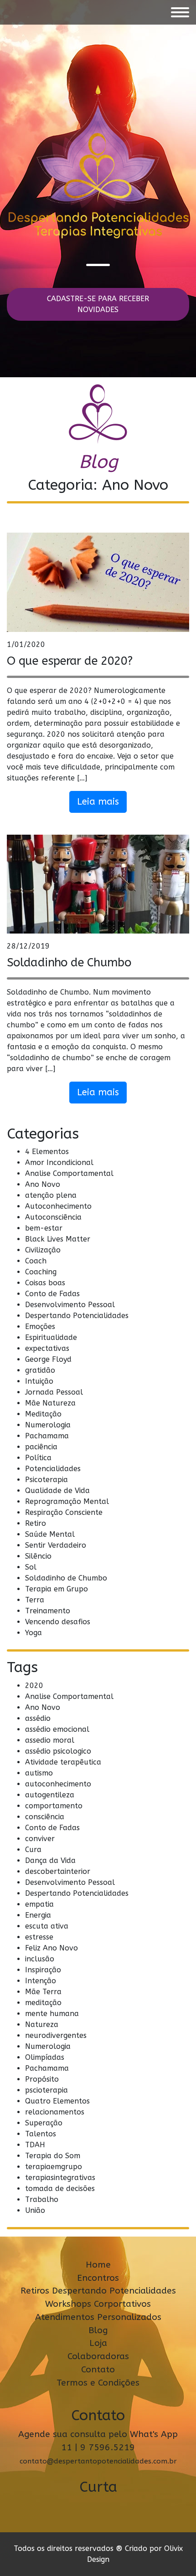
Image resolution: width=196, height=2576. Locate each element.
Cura (33, 1850)
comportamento (54, 1806)
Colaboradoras (98, 2356)
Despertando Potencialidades (77, 1316)
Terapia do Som (53, 2156)
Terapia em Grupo (57, 1589)
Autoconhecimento (58, 1206)
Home (98, 2265)
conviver (40, 1839)
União (35, 2210)
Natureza (42, 2024)
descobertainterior (58, 1871)
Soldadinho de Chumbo (69, 962)
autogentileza (50, 1795)
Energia (38, 1915)
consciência (45, 1817)
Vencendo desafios (58, 1622)
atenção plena (51, 1195)
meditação (43, 2003)
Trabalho (42, 2199)
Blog (98, 2330)
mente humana (52, 2014)
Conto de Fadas (52, 1294)
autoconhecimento (58, 1784)
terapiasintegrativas (60, 2178)
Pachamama (47, 1436)
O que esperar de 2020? (70, 661)
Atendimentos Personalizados (98, 2317)
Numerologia (48, 1425)
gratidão (40, 1370)
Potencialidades (53, 1469)
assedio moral (50, 1740)
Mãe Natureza (50, 1403)
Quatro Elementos (57, 2101)
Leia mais (98, 802)
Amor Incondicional (59, 1162)
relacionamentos (55, 2112)
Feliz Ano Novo (52, 1948)
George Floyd (48, 1359)
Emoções (40, 1326)
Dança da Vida (50, 1860)
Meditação (43, 1414)
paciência (41, 1447)
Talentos (41, 2134)
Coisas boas (45, 1283)
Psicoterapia (46, 1480)
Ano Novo (43, 1184)
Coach (36, 1261)
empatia (39, 1904)
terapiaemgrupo (54, 2167)
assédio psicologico (58, 1751)
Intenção (41, 1981)
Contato (98, 2369)
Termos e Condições (98, 2383)
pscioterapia (46, 2090)
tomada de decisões (60, 2189)
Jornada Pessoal (54, 1392)
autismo (39, 1773)
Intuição (39, 1381)
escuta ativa (47, 1926)
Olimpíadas (45, 2057)
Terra (35, 1600)
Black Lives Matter (58, 1239)
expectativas (47, 1348)
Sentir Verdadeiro (56, 1545)
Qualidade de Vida (57, 1491)
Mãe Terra (43, 1992)
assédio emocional (57, 1729)
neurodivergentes (56, 2035)
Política (38, 1458)
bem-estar (44, 1228)
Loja (98, 2343)
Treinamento (48, 1611)
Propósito (42, 2079)
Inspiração (43, 1970)
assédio (38, 1718)
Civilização (43, 1250)
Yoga (34, 1633)
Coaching (41, 1272)
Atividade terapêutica (63, 1762)
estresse (39, 1937)
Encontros (98, 2278)
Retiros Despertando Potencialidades (98, 2291)
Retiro (36, 1523)
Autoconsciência (53, 1217)
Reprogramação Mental (67, 1501)
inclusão (40, 1959)
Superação (44, 2123)
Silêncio (38, 1556)
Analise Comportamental (69, 1173)
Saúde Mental (50, 1534)
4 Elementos (47, 1152)
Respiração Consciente (64, 1512)
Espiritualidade (51, 1337)
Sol (31, 1567)
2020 (34, 1686)
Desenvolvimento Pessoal (70, 1305)
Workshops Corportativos (98, 2304)
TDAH (35, 2145)
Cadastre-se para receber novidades (98, 304)
